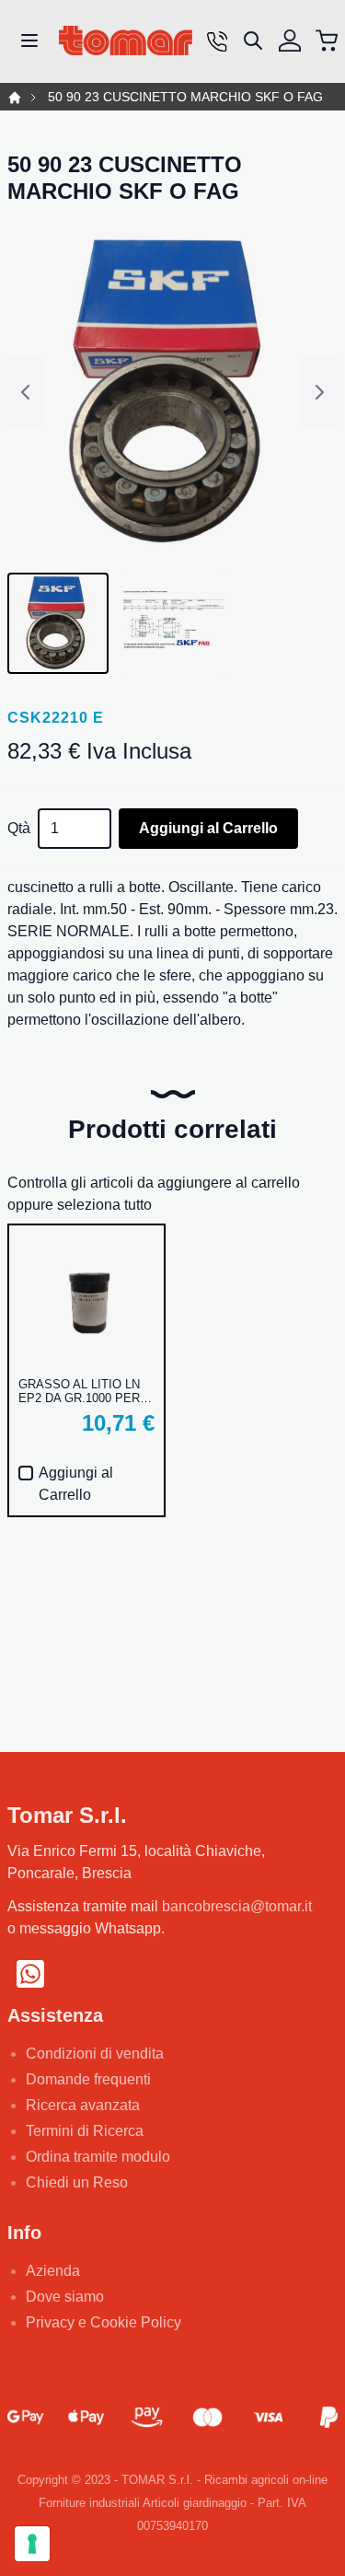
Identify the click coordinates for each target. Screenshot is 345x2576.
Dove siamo (65, 2297)
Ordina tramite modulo (98, 2157)
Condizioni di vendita (95, 2054)
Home (15, 98)
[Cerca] (253, 41)
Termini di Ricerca (85, 2131)
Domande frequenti (88, 2079)
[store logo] (126, 41)
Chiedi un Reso (77, 2182)
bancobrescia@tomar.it (237, 1906)
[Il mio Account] (290, 41)
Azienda (53, 2271)
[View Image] (58, 623)
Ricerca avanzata (83, 2105)
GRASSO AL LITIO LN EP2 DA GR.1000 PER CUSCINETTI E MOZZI (81, 1391)
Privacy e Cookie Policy (103, 2322)
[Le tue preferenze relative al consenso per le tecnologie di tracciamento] (32, 2544)
